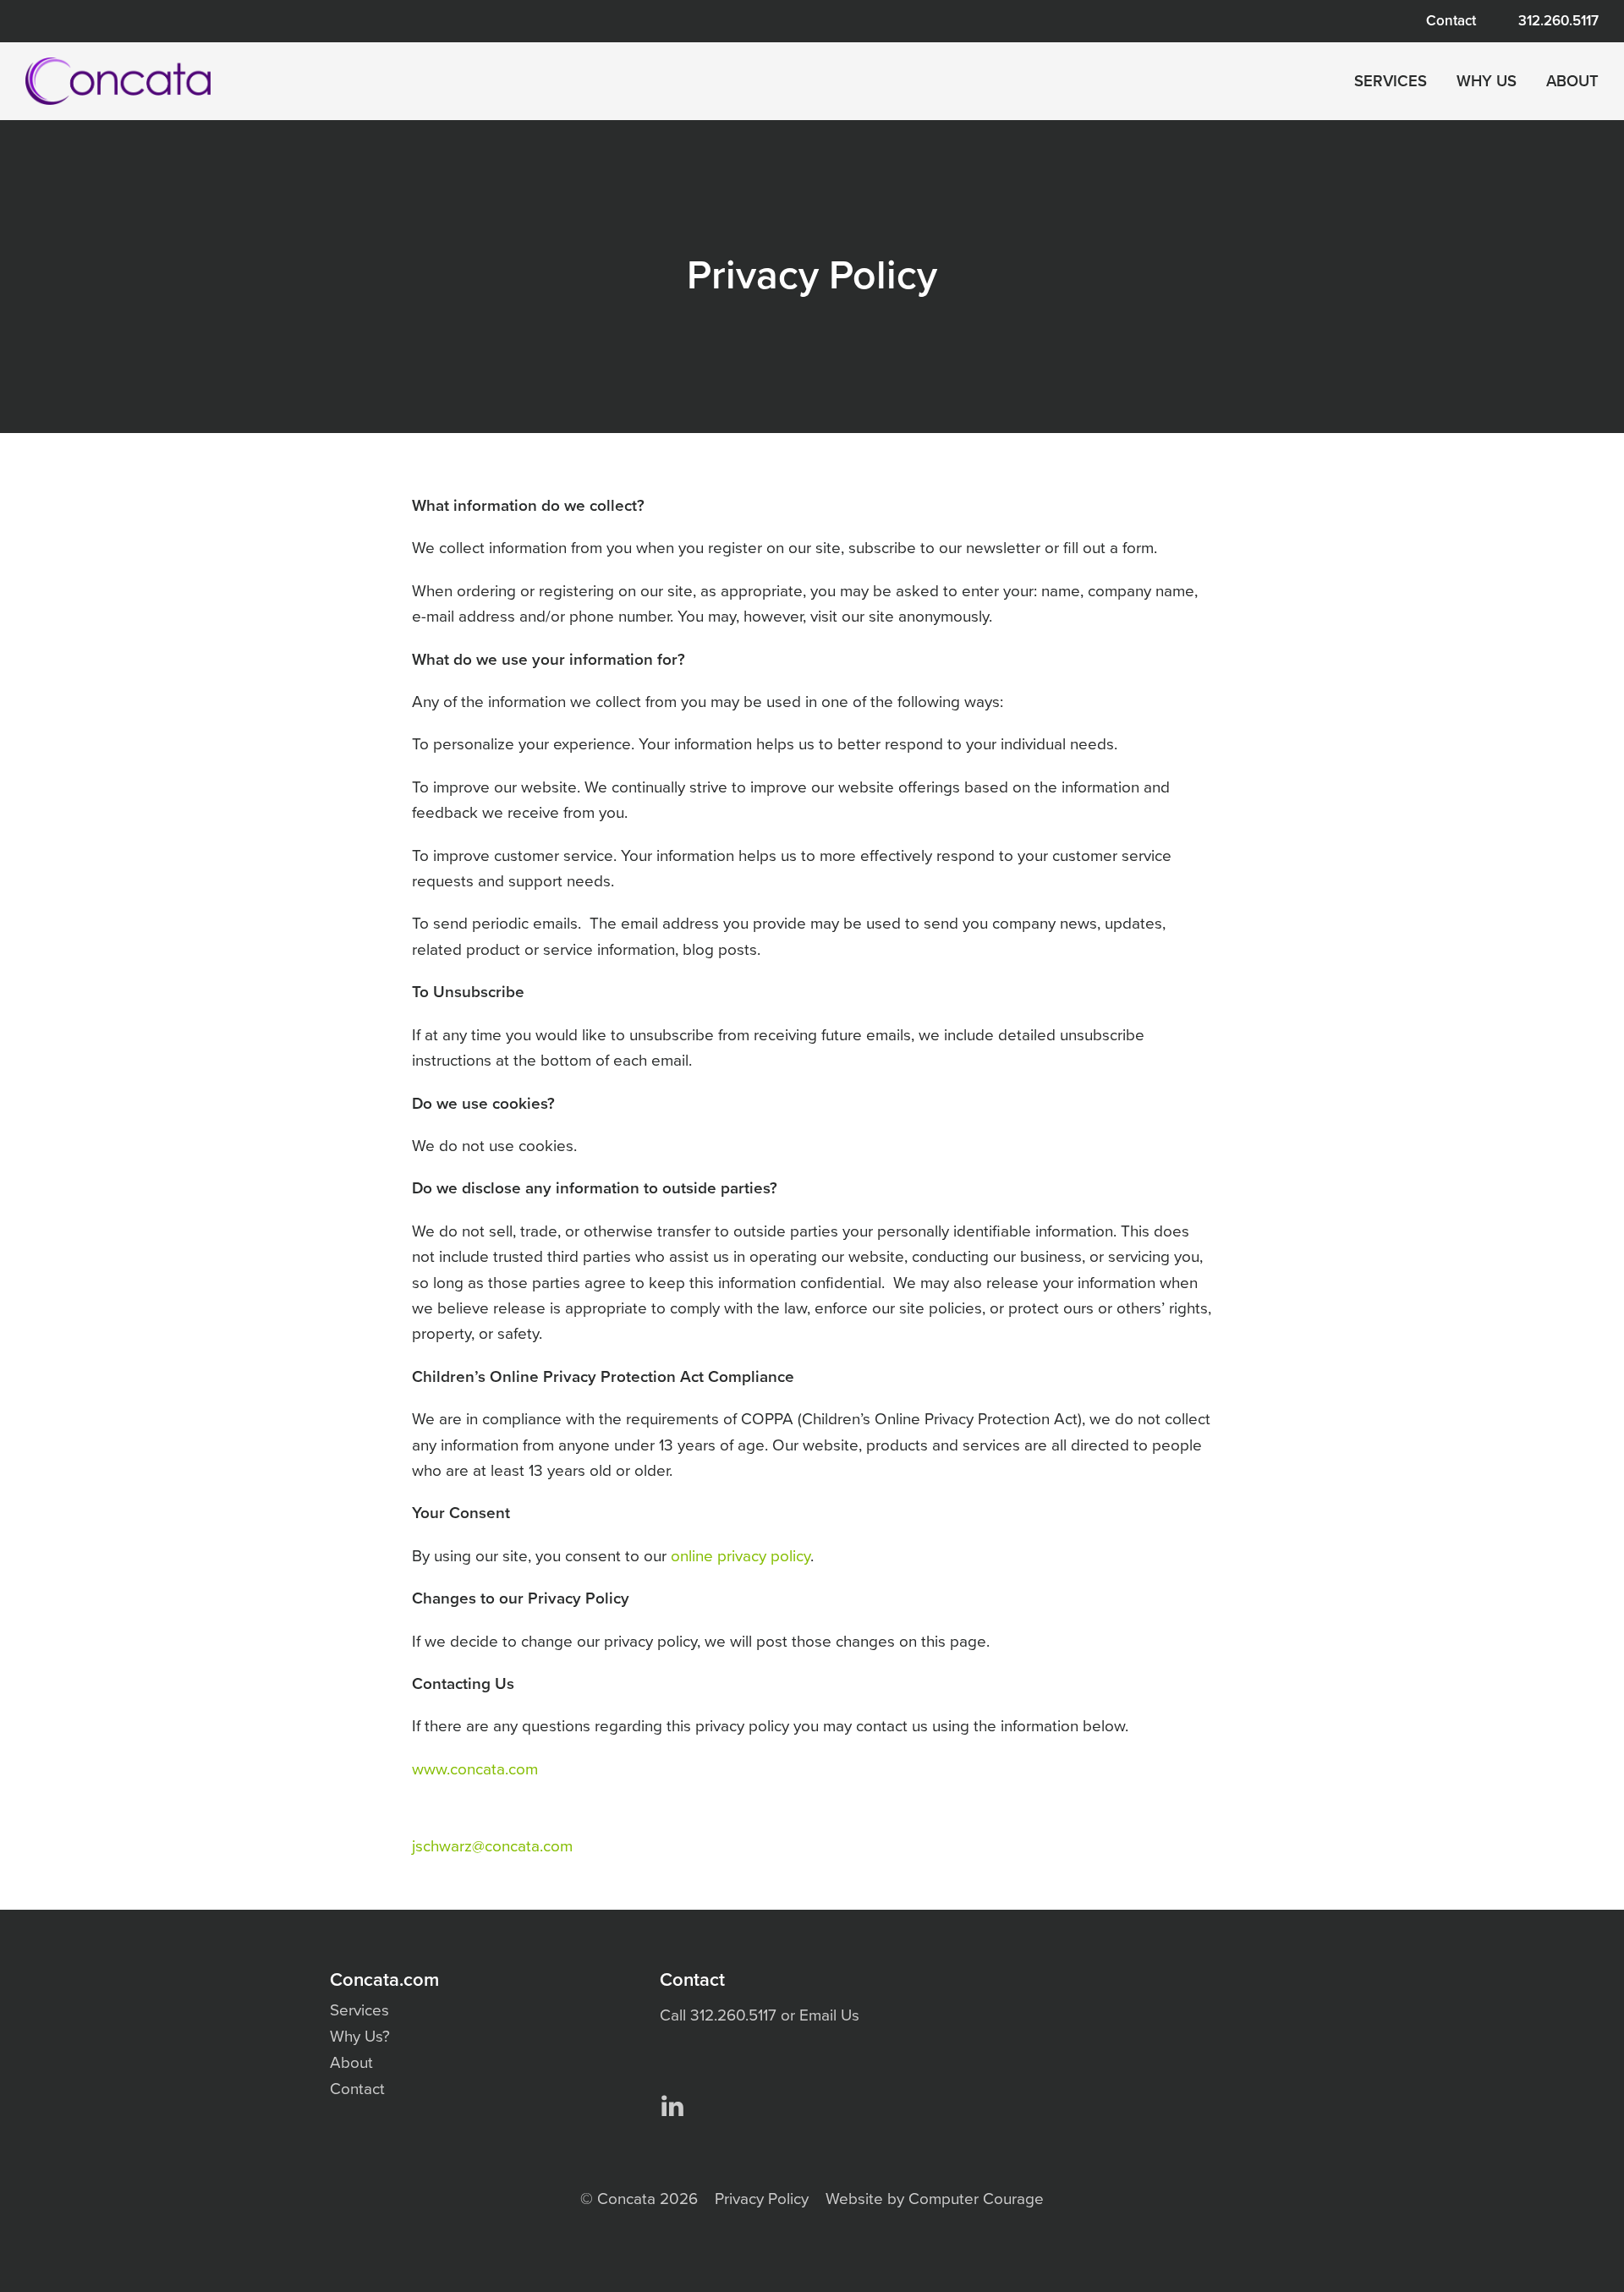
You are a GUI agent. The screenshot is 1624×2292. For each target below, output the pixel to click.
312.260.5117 (1558, 21)
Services (1391, 81)
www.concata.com (475, 1769)
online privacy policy (741, 1556)
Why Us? (360, 2037)
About (1572, 81)
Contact (1451, 21)
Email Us (829, 2015)
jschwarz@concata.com (492, 1846)
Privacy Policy (762, 2199)
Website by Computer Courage (935, 2199)
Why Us (1487, 81)
